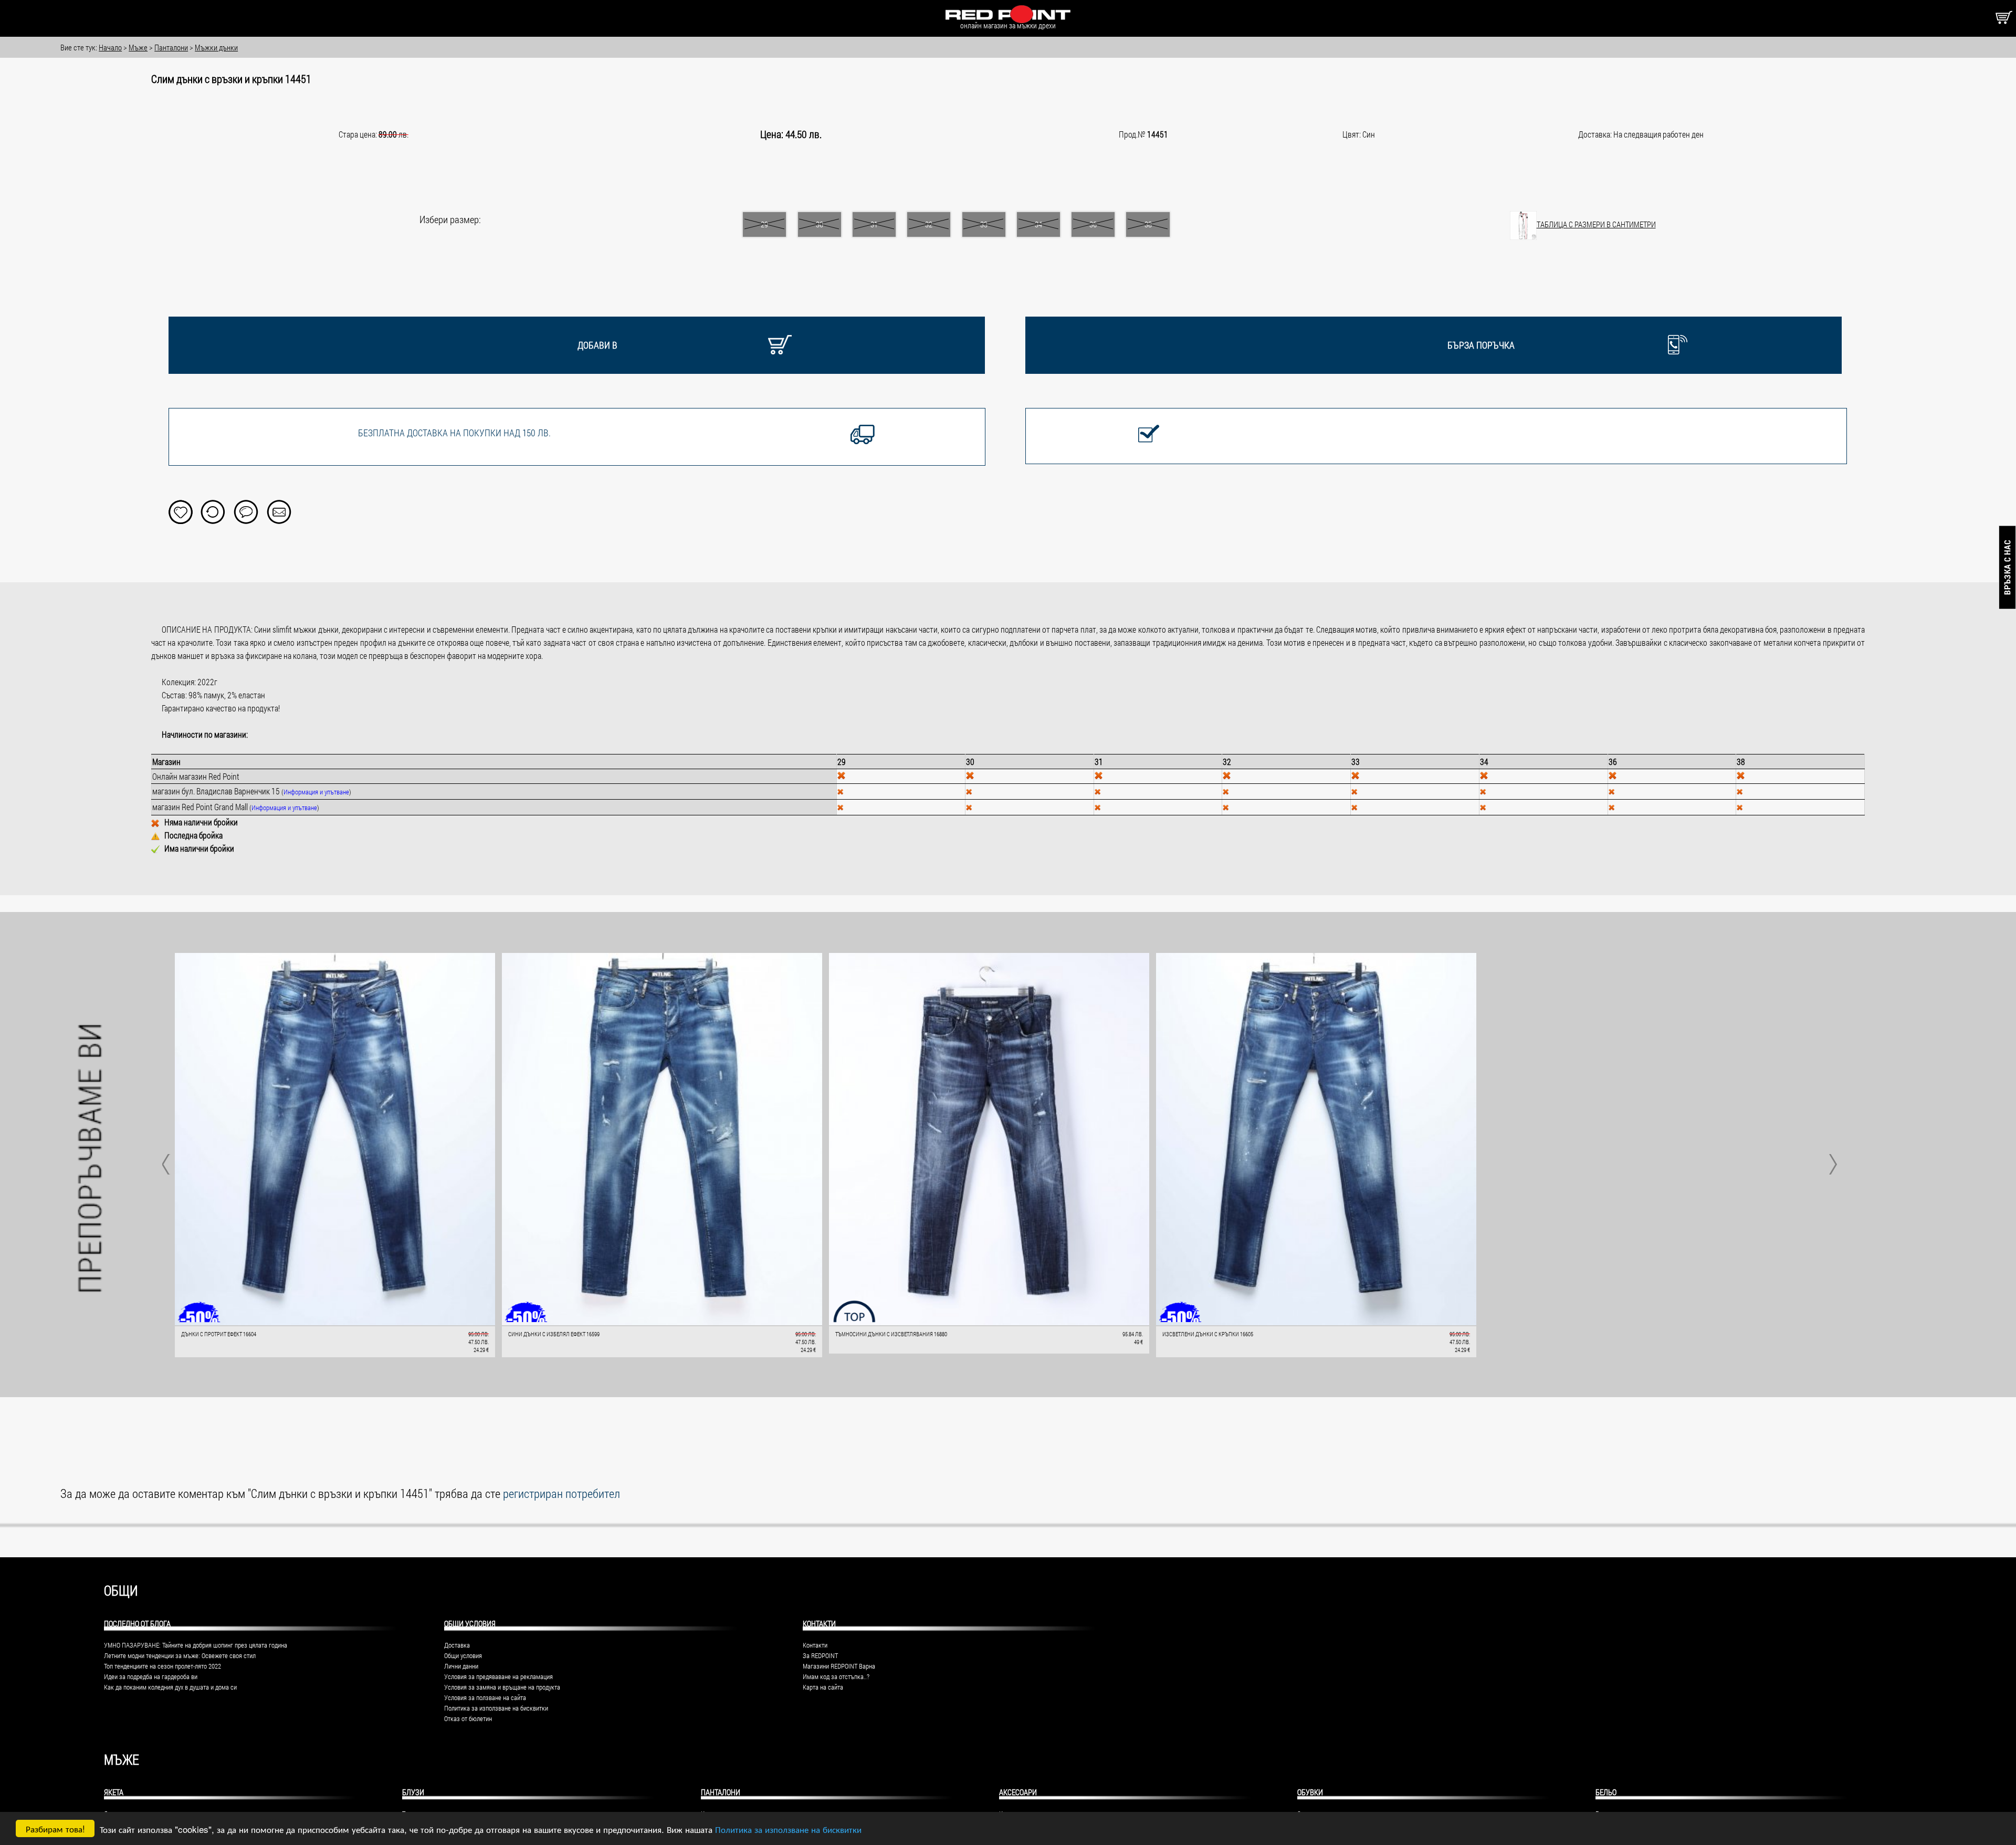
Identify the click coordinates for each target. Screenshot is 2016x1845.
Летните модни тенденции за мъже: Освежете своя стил (180, 1655)
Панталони (721, 1792)
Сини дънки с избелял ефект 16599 (554, 1334)
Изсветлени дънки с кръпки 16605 (1208, 1334)
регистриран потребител (561, 1493)
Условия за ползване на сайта (485, 1697)
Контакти (815, 1645)
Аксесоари (1018, 1792)
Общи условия (463, 1655)
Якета (114, 1792)
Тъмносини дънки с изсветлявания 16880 (891, 1334)
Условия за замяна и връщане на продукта (502, 1687)
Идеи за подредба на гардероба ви (151, 1676)
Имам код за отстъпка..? (836, 1676)
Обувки (1310, 1792)
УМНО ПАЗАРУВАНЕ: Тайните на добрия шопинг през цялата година (196, 1645)
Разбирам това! (55, 1828)
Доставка (457, 1645)
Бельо (1606, 1792)
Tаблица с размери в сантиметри (1596, 224)
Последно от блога (137, 1623)
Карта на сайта (823, 1687)
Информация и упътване (316, 792)
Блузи (413, 1792)
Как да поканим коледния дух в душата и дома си (170, 1687)
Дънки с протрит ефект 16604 (219, 1334)
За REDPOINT (820, 1655)
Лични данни (461, 1666)
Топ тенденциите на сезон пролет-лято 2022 (162, 1666)
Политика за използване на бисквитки (788, 1829)
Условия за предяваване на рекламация (498, 1676)
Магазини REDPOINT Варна (839, 1666)
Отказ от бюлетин (468, 1718)
